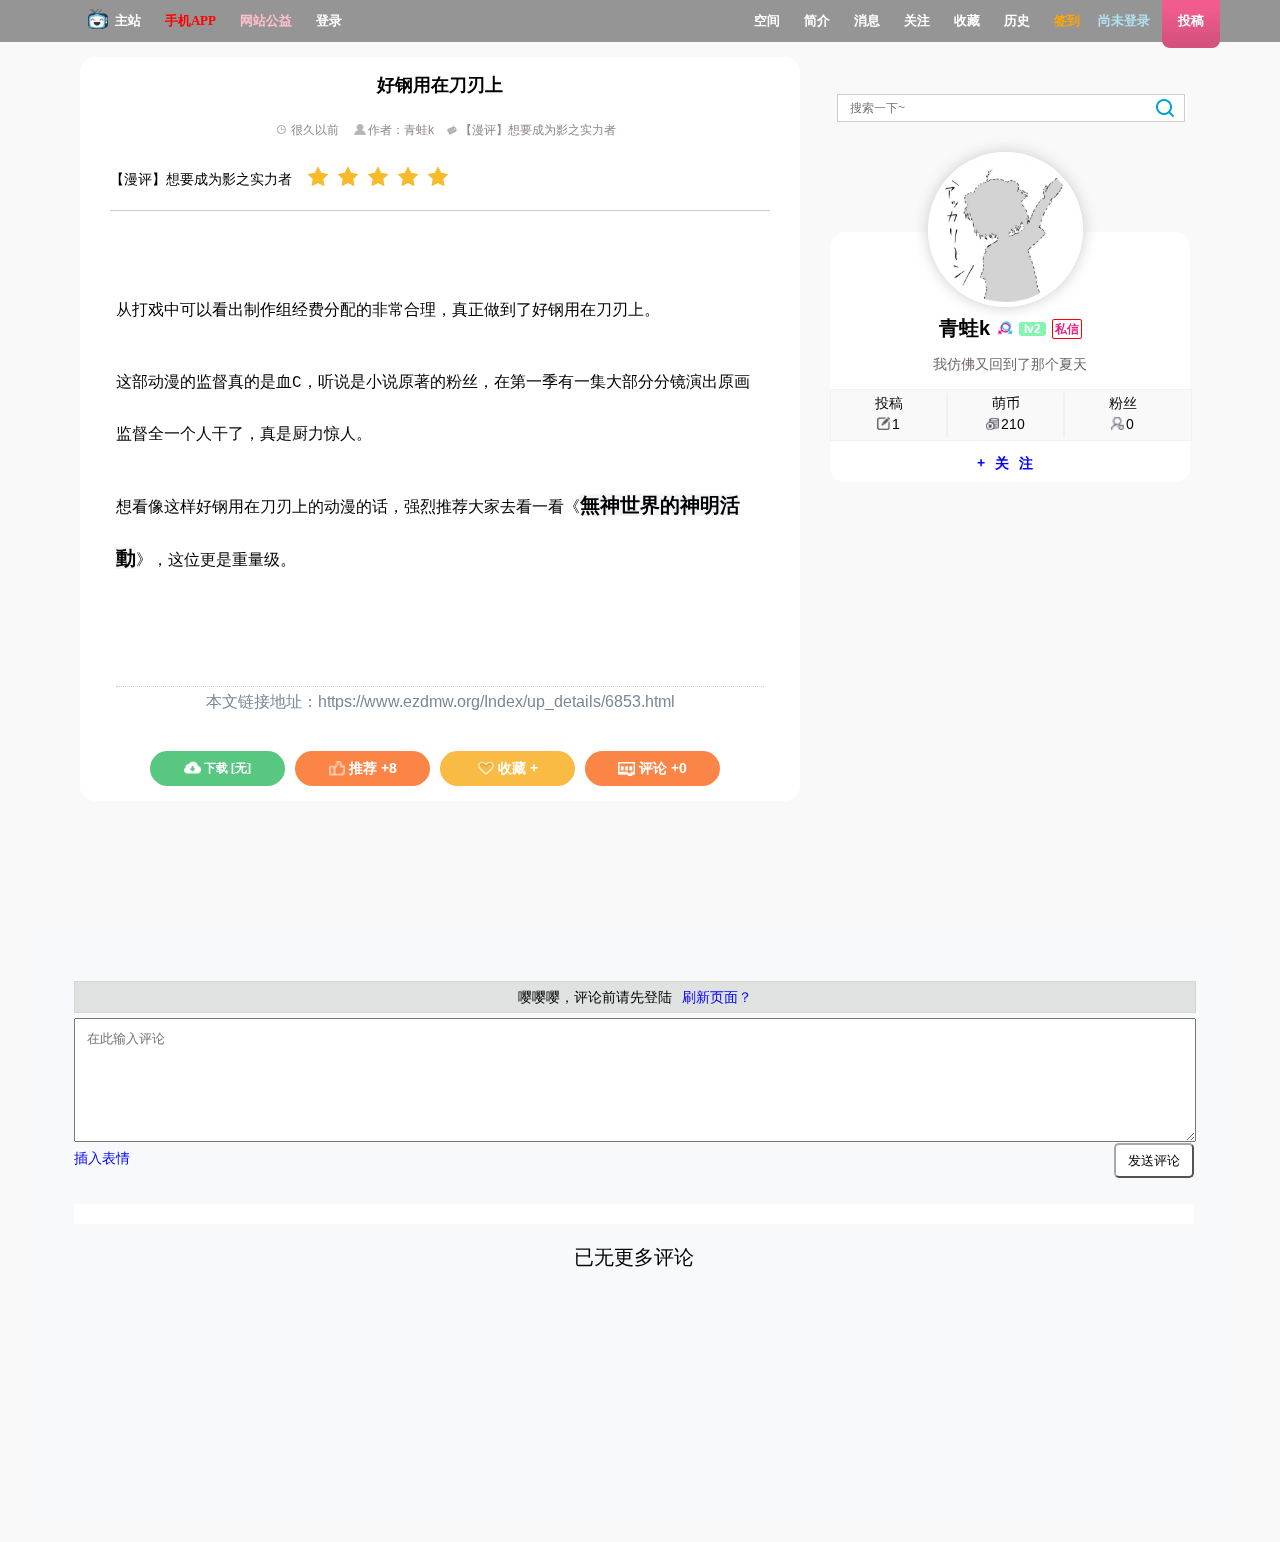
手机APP (190, 20)
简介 (817, 20)
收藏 (967, 20)
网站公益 (266, 20)
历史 (1017, 20)
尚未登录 (1124, 20)
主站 (128, 20)
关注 (917, 20)
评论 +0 (661, 768)
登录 (329, 20)
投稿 (1191, 20)
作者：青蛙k (402, 130)
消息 (867, 20)
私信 (1067, 329)
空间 (767, 20)
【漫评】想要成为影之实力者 (536, 130)
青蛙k (964, 328)
